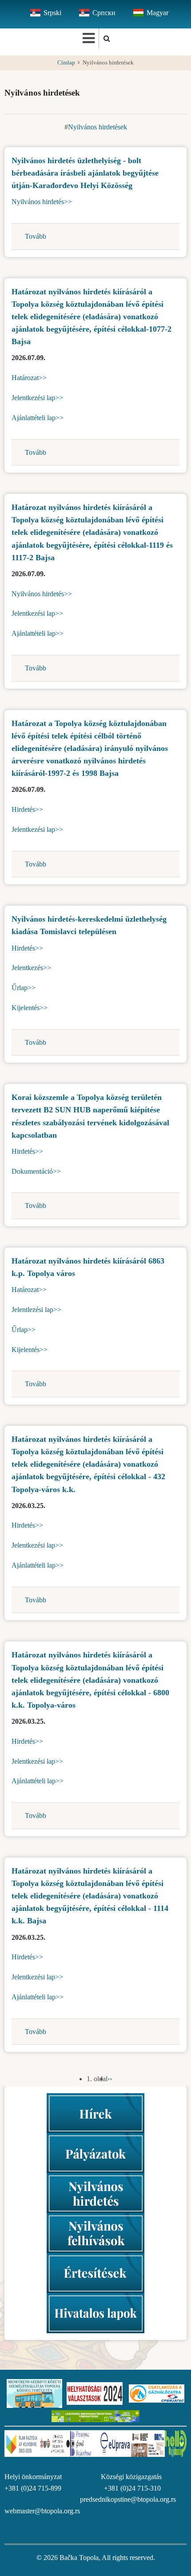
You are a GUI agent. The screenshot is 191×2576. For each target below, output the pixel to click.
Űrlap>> (24, 988)
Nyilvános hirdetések (97, 127)
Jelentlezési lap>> (36, 1310)
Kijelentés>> (30, 1008)
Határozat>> (29, 378)
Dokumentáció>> (36, 1171)
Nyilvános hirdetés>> (42, 202)
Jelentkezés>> (31, 968)
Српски (104, 13)
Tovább (36, 236)
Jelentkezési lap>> (37, 398)
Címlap (66, 63)
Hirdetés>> (27, 809)
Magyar (157, 13)
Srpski (52, 13)
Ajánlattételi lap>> (38, 418)
